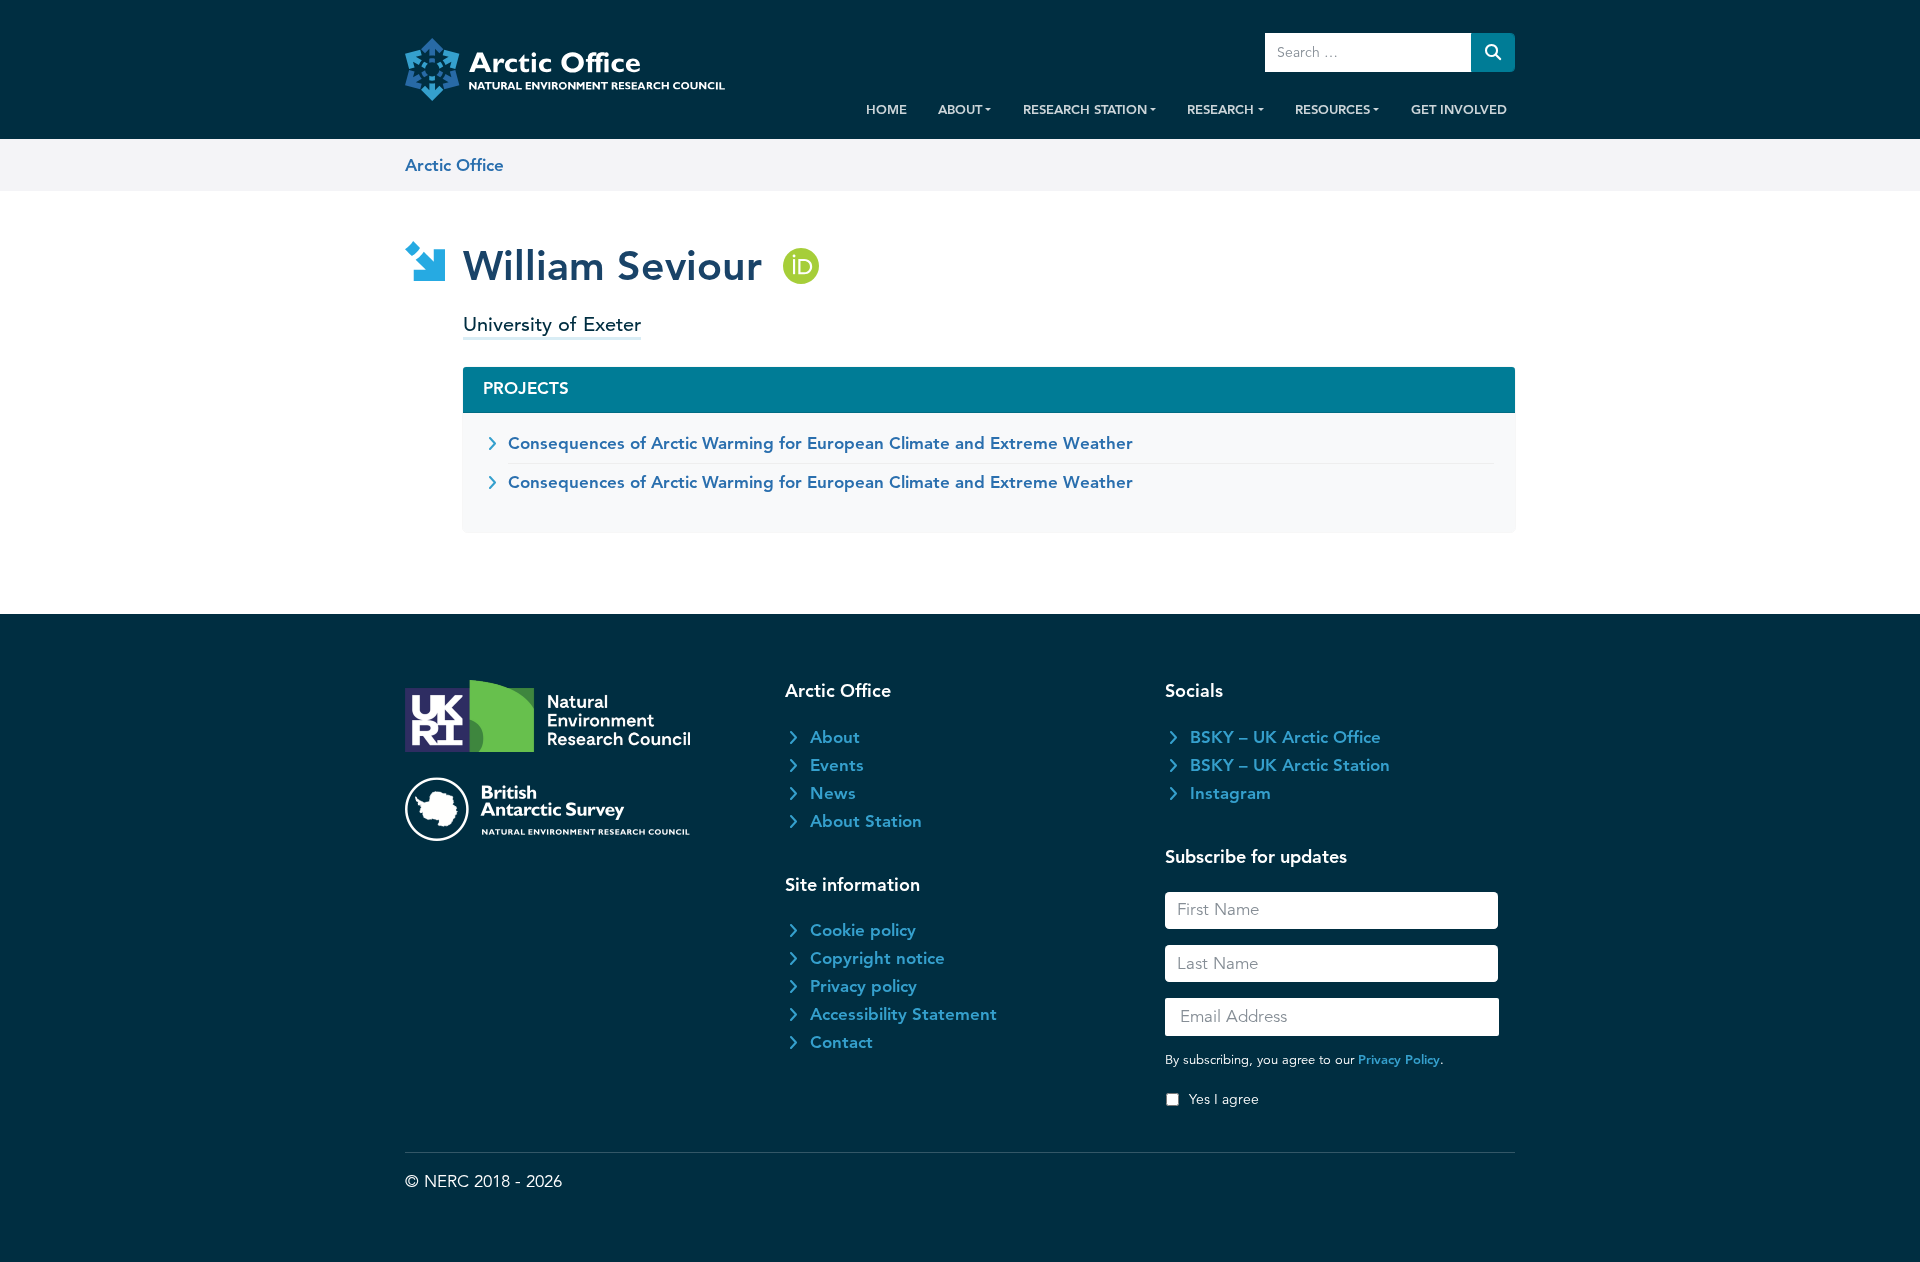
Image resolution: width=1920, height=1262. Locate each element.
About (835, 737)
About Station (866, 821)
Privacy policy (863, 986)
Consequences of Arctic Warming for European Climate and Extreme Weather (820, 443)
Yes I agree (1224, 1099)
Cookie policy (863, 930)
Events (837, 765)
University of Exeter (552, 324)
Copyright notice (877, 958)
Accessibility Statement (903, 1014)
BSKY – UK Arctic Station (1290, 765)
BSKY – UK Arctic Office (1285, 737)
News (833, 793)
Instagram (1230, 793)
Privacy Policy (1399, 1059)
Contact (841, 1042)
